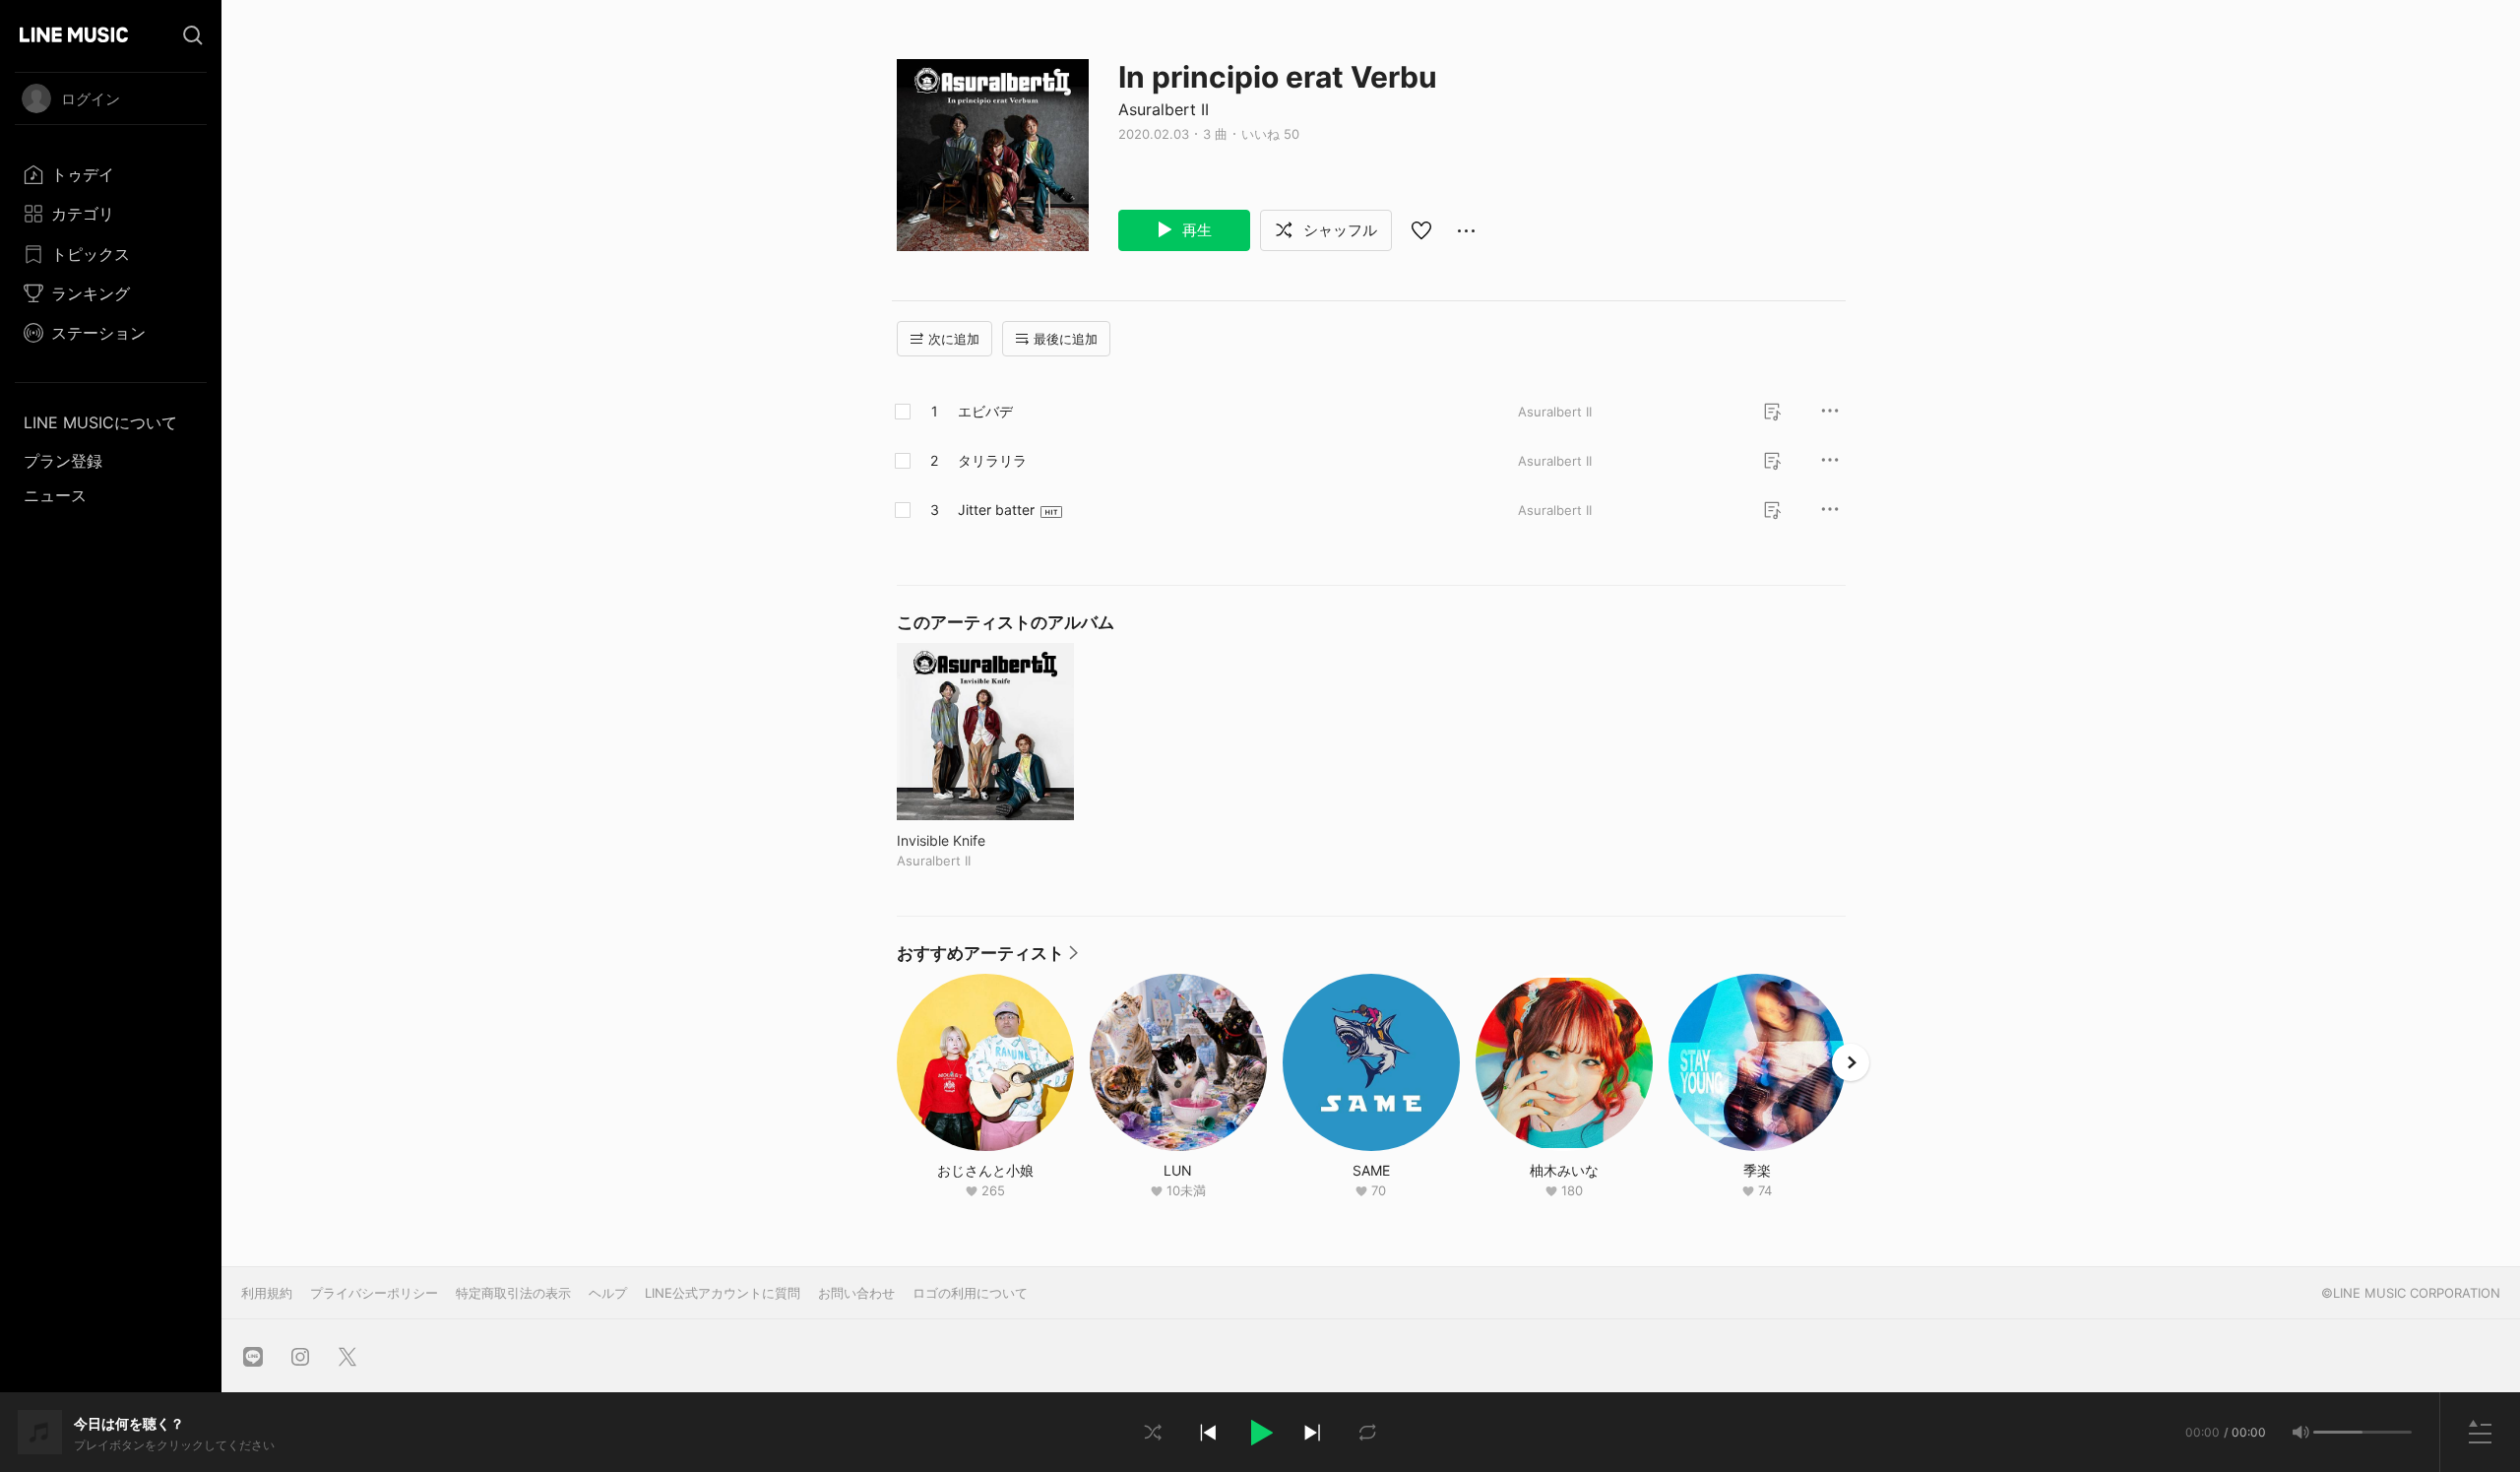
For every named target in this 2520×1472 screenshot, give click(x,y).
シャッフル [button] (1338, 230)
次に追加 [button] (954, 339)
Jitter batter (996, 510)
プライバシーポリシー (374, 1293)
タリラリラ (992, 460)
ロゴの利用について (970, 1293)
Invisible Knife (982, 840)
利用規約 (267, 1293)
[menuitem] (111, 174)
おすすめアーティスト (987, 958)
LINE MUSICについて (100, 422)
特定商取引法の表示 (513, 1293)
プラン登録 (63, 461)
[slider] (2338, 1432)
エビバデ (985, 411)
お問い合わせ (856, 1293)
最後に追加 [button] (1066, 339)
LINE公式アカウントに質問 (723, 1293)
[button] (1260, 1433)
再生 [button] (1195, 230)
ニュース (55, 495)
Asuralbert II (1164, 109)
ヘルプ (608, 1293)
